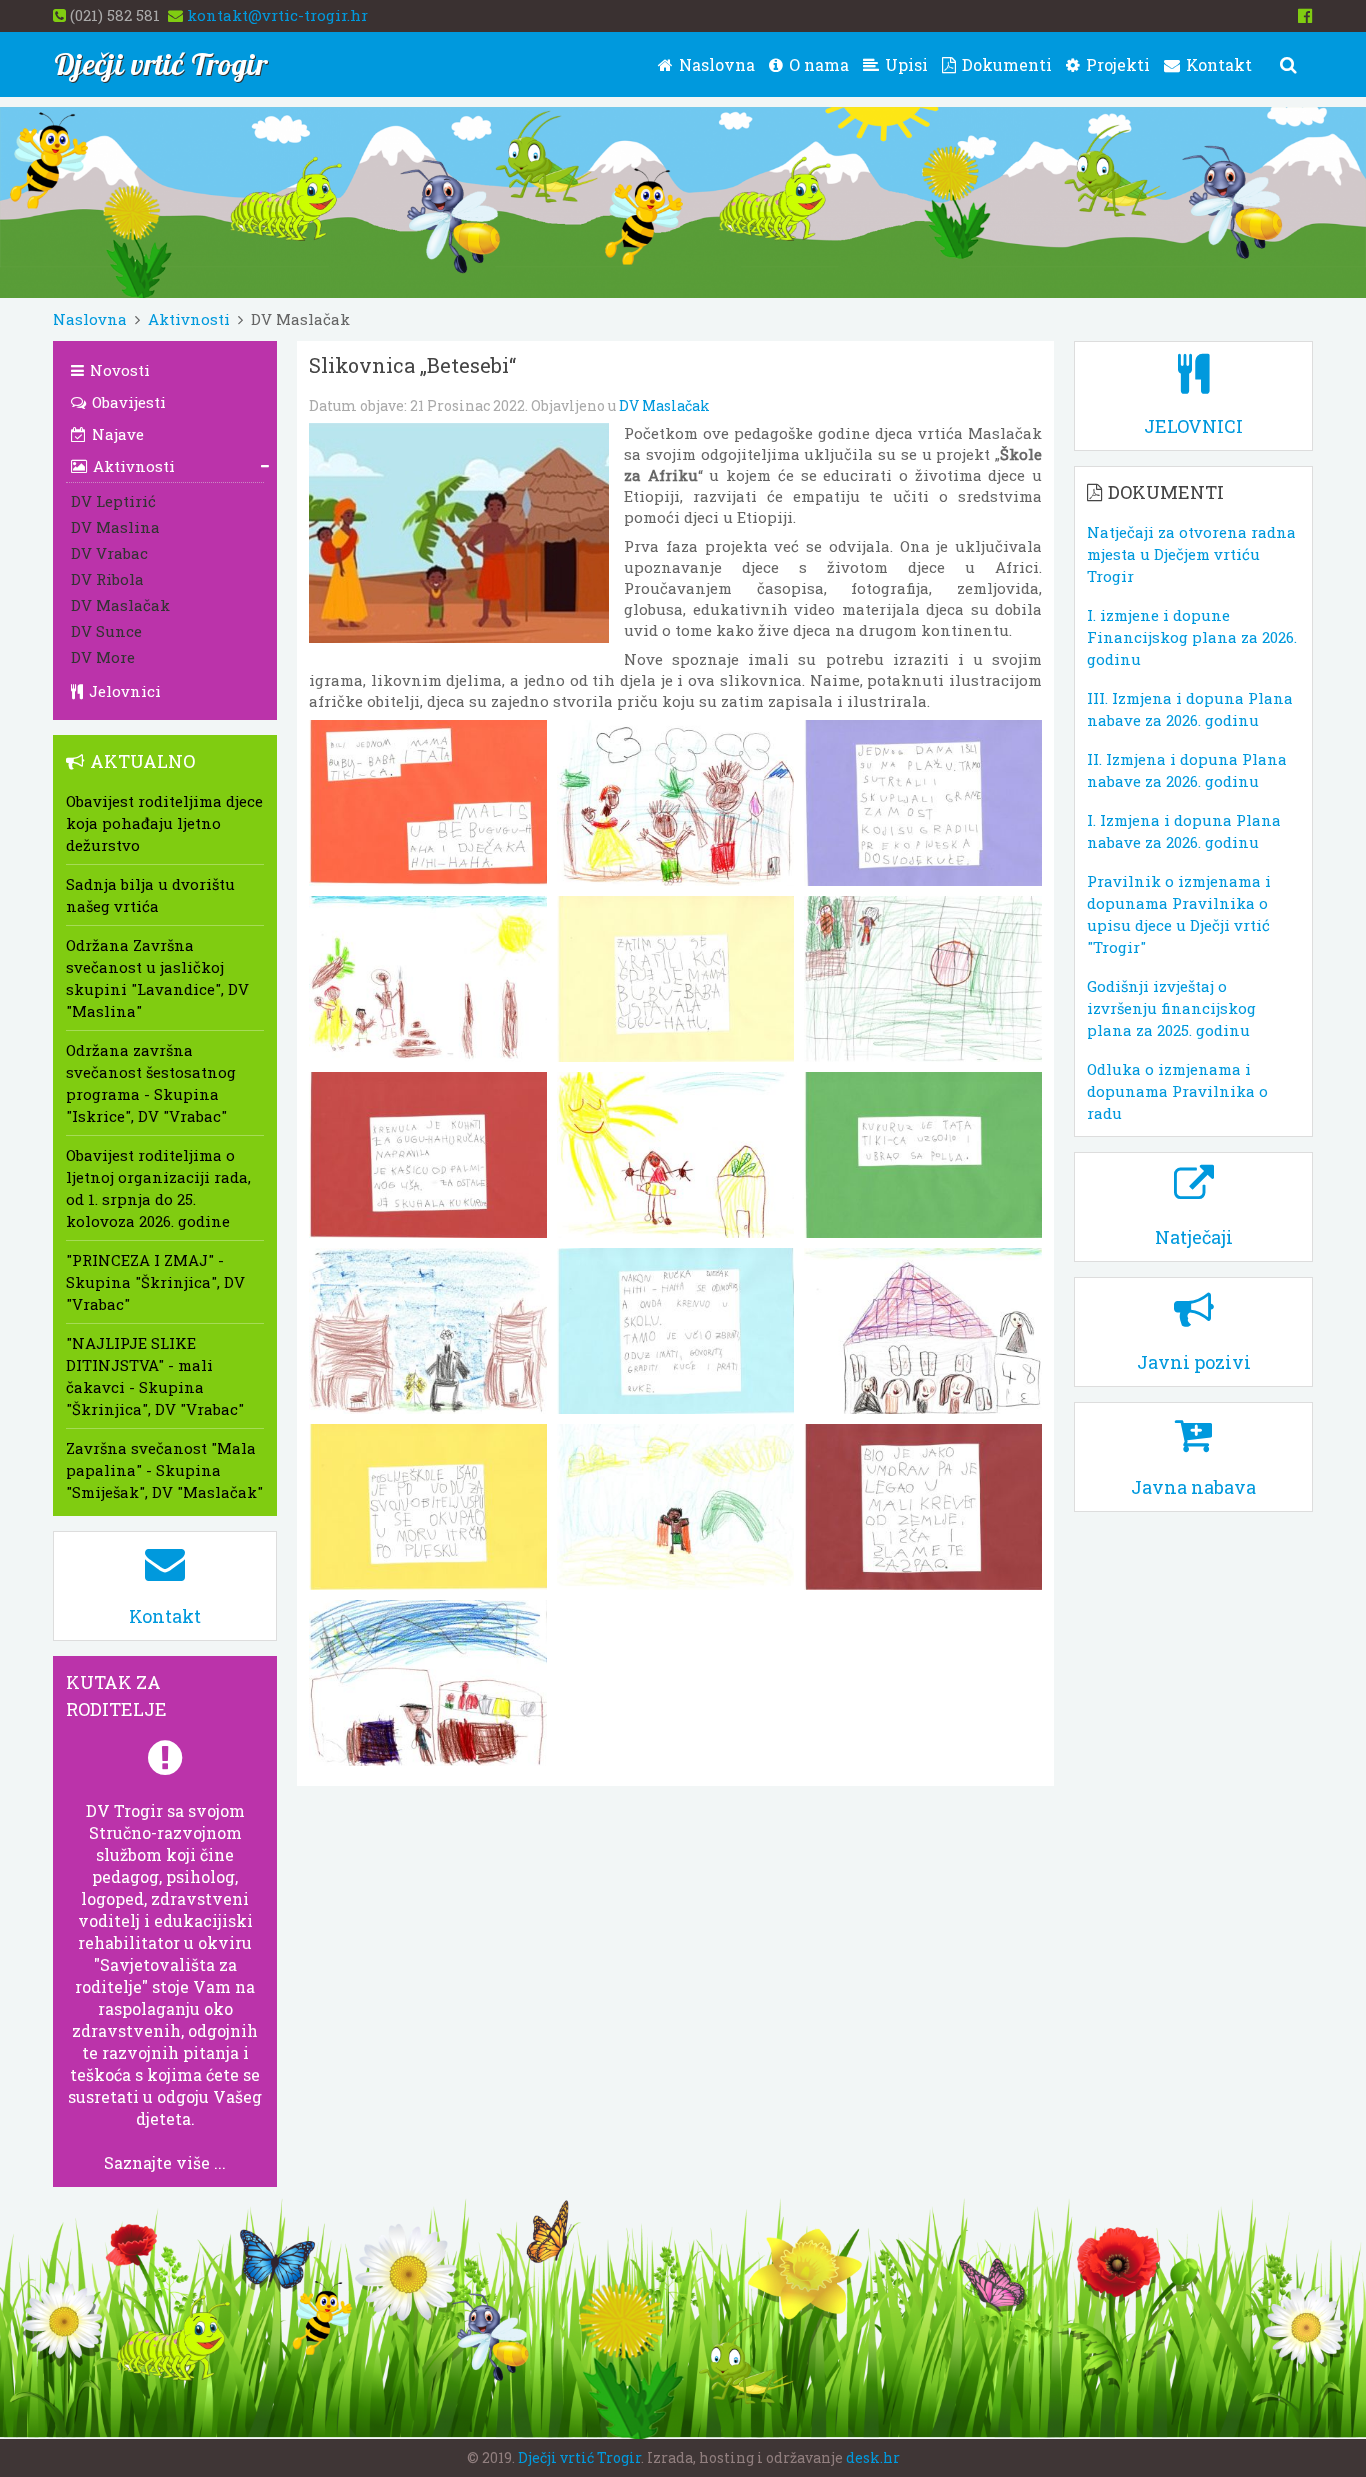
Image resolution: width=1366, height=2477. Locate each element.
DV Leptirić (113, 501)
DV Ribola (107, 579)
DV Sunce (106, 631)
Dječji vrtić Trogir (579, 2457)
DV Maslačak (664, 405)
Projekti (1116, 64)
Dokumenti (1005, 64)
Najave (116, 434)
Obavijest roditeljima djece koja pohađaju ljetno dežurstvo (164, 823)
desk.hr (873, 2457)
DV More (103, 657)
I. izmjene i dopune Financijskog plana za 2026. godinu (1192, 637)
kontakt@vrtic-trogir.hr (277, 15)
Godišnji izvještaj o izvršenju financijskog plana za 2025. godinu (1171, 1008)
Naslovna (715, 64)
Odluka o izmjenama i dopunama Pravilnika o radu (1177, 1091)
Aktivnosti (189, 319)
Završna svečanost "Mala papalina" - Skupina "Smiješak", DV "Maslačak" (164, 1470)
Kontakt (1217, 64)
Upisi (904, 64)
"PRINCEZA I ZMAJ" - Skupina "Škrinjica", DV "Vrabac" (155, 1282)
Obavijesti (127, 402)
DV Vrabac (109, 553)
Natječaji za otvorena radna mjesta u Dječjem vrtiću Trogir (1191, 554)
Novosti (118, 370)
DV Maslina (115, 527)
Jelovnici (123, 691)
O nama (817, 64)
